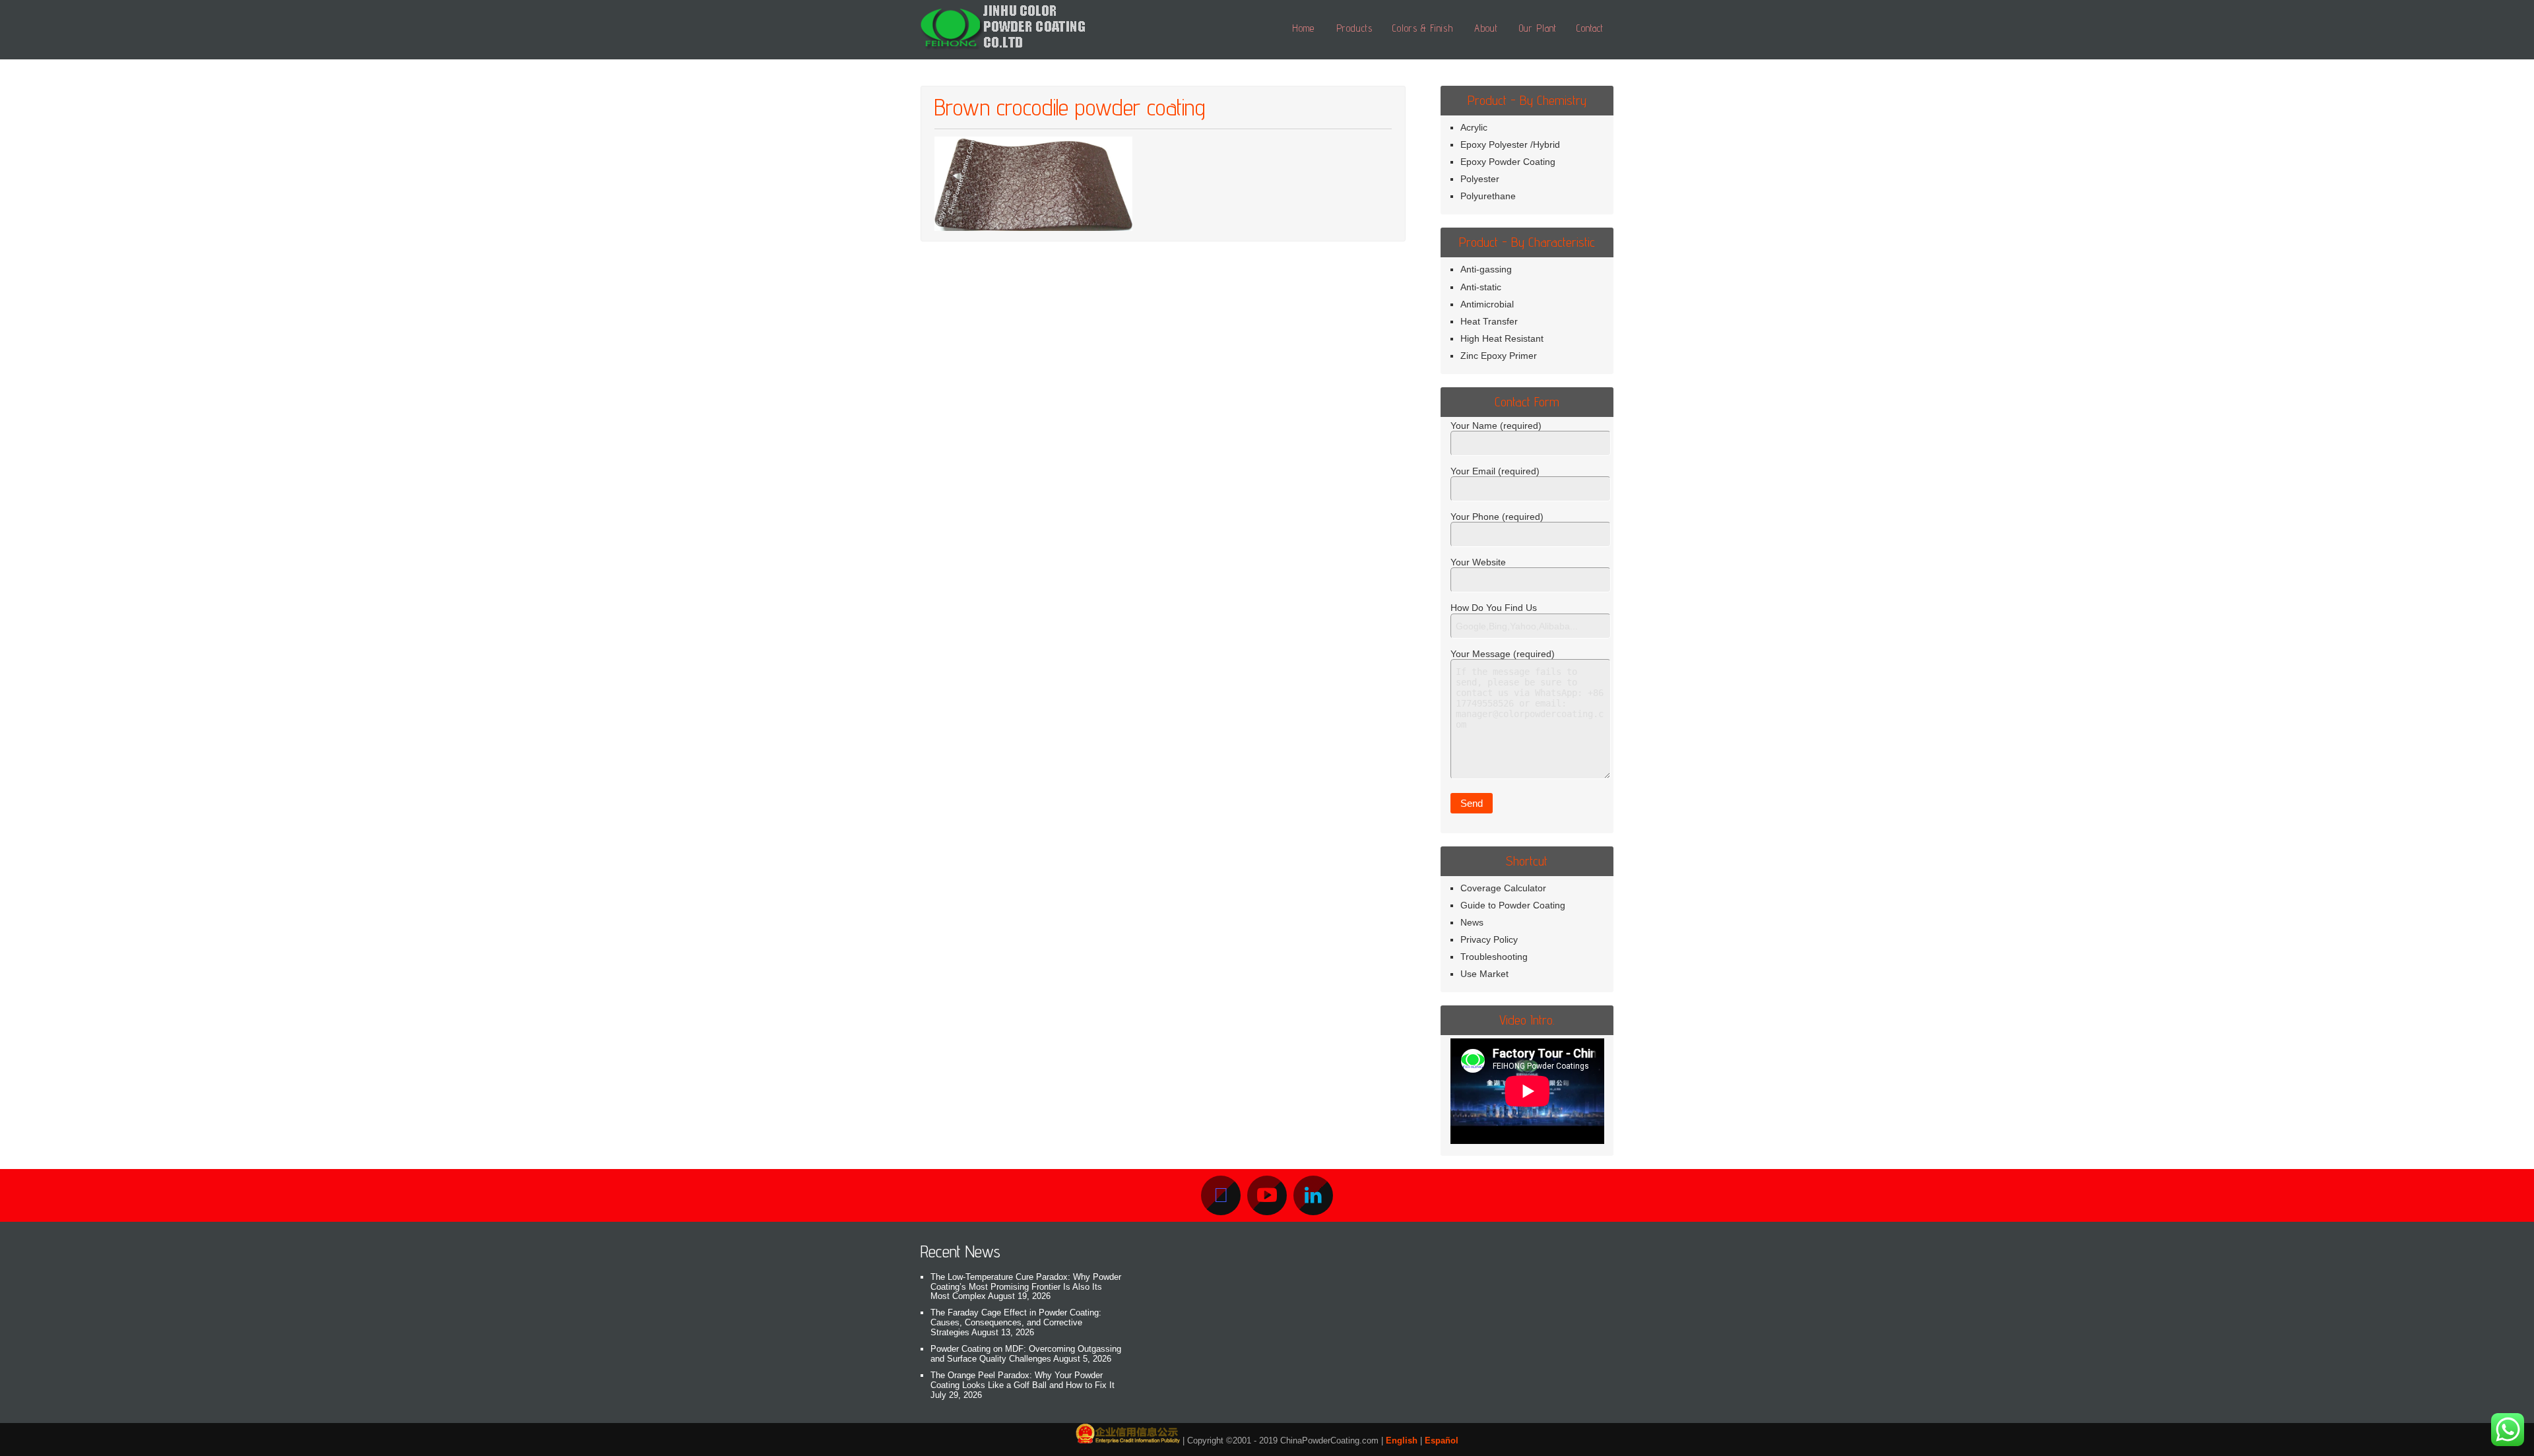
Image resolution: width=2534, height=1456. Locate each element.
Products (1354, 28)
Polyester (1480, 179)
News (1472, 922)
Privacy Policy (1489, 939)
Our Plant (1538, 28)
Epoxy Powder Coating (1508, 162)
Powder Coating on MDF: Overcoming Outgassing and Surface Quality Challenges (1026, 1354)
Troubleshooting (1494, 957)
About (1486, 28)
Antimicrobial (1487, 304)
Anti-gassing (1486, 269)
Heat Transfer (1489, 321)
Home (1303, 28)
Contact (1590, 28)
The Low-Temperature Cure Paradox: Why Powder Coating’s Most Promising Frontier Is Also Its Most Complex (1026, 1287)
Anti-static (1481, 287)
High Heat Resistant (1502, 338)
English (1402, 1440)
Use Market (1484, 974)
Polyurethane (1488, 196)
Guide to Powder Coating (1513, 905)
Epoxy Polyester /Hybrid (1510, 144)
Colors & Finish (1423, 28)
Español (1442, 1440)
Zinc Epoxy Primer (1499, 356)
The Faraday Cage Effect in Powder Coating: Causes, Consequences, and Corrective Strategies (1016, 1322)
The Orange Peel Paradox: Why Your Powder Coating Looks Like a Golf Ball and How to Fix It (1023, 1380)
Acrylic (1474, 127)
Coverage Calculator (1503, 888)
